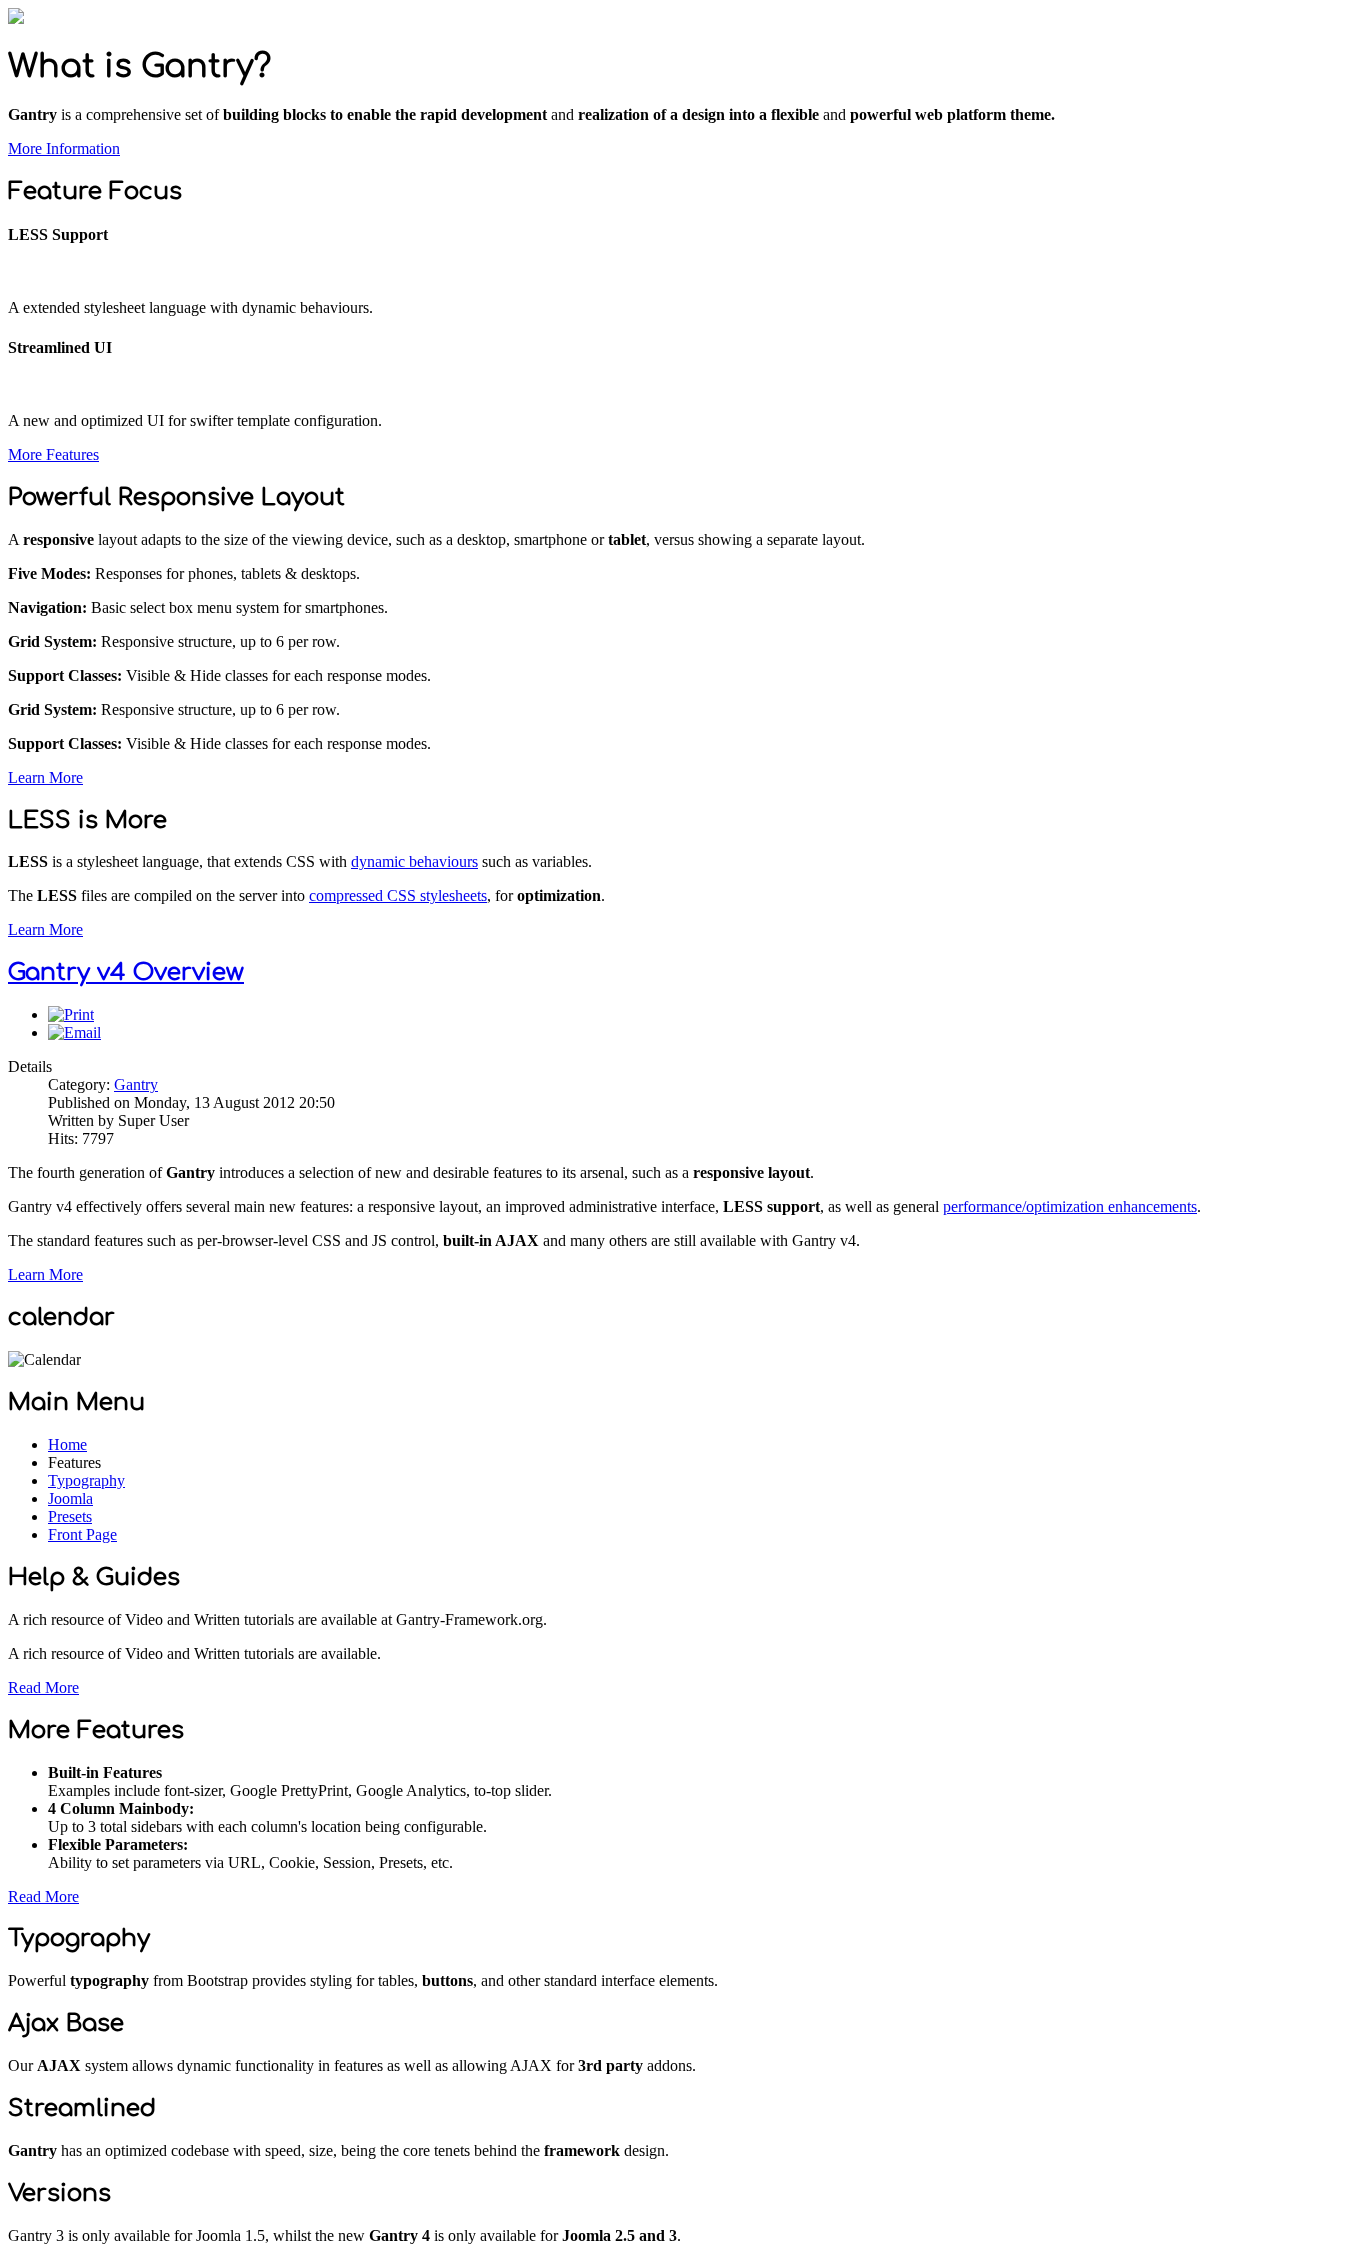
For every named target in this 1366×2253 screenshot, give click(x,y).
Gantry (136, 1084)
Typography (86, 1480)
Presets (70, 1516)
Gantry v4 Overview (126, 972)
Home (67, 1444)
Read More (43, 1687)
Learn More (45, 777)
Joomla (70, 1498)
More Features (53, 454)
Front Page (82, 1534)
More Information (64, 148)
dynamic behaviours (414, 861)
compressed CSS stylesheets (398, 895)
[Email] (74, 1032)
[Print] (71, 1014)
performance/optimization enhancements (1070, 1206)
